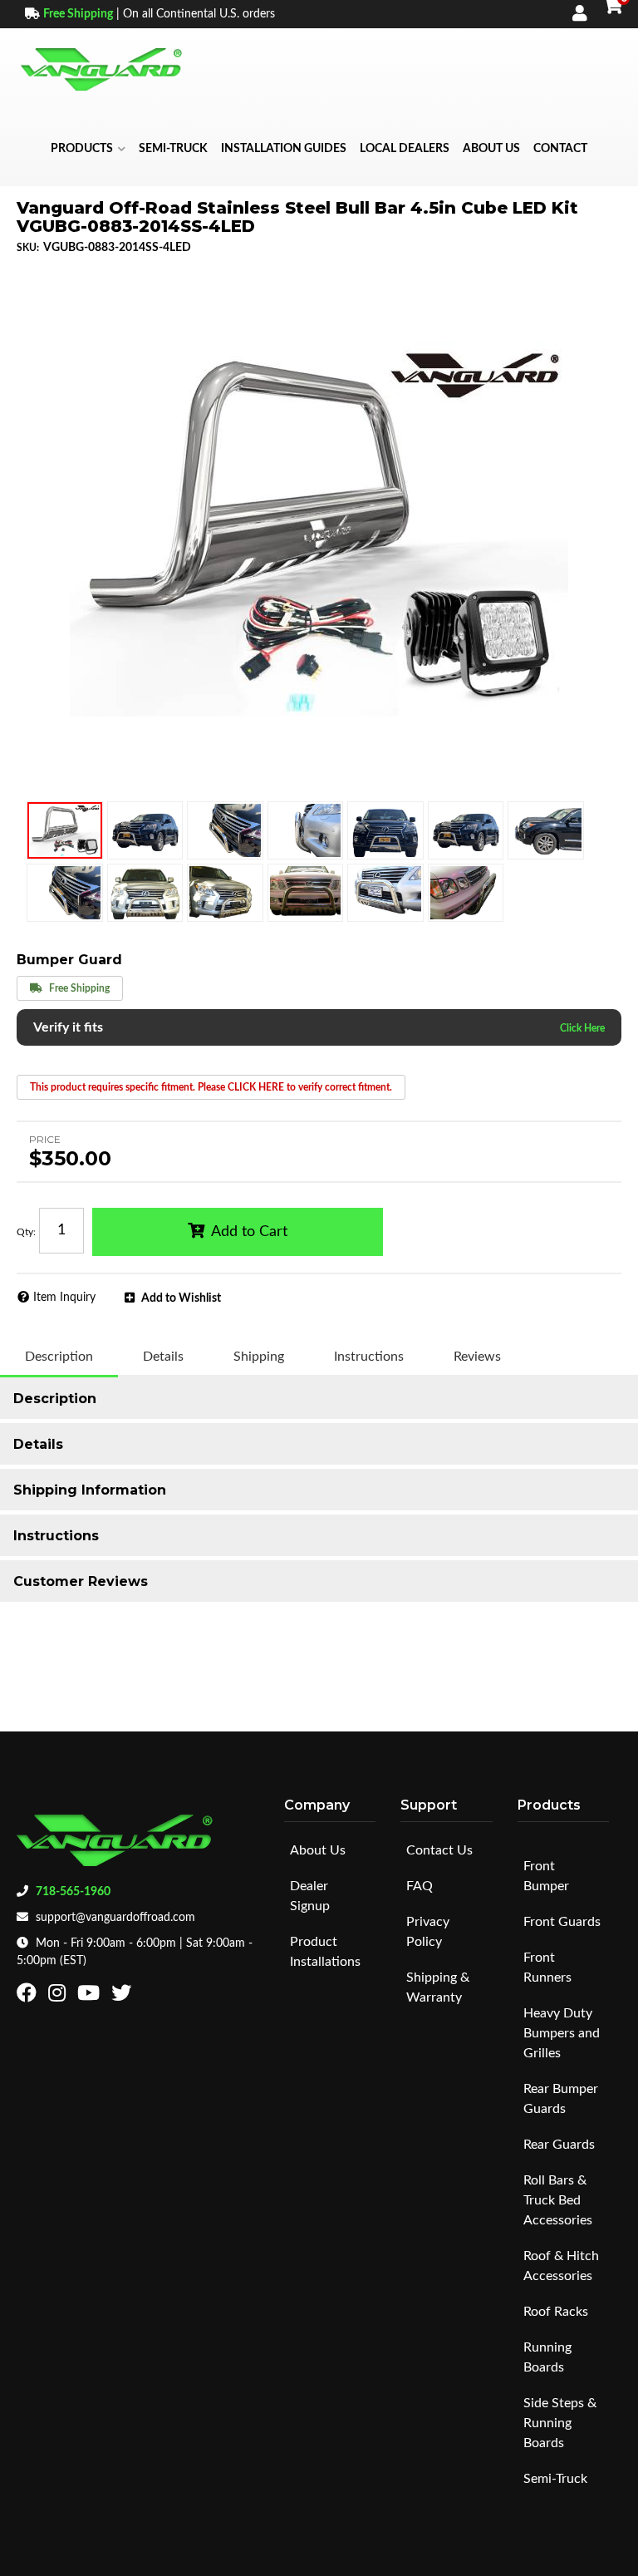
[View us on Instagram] (59, 1997)
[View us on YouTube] (91, 1997)
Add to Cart (249, 1232)
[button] (88, 149)
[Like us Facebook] (29, 1997)
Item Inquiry (64, 1298)
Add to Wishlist (181, 1298)
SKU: (28, 248)
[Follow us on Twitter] (123, 1997)
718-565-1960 (73, 1892)
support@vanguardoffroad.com (115, 1918)
